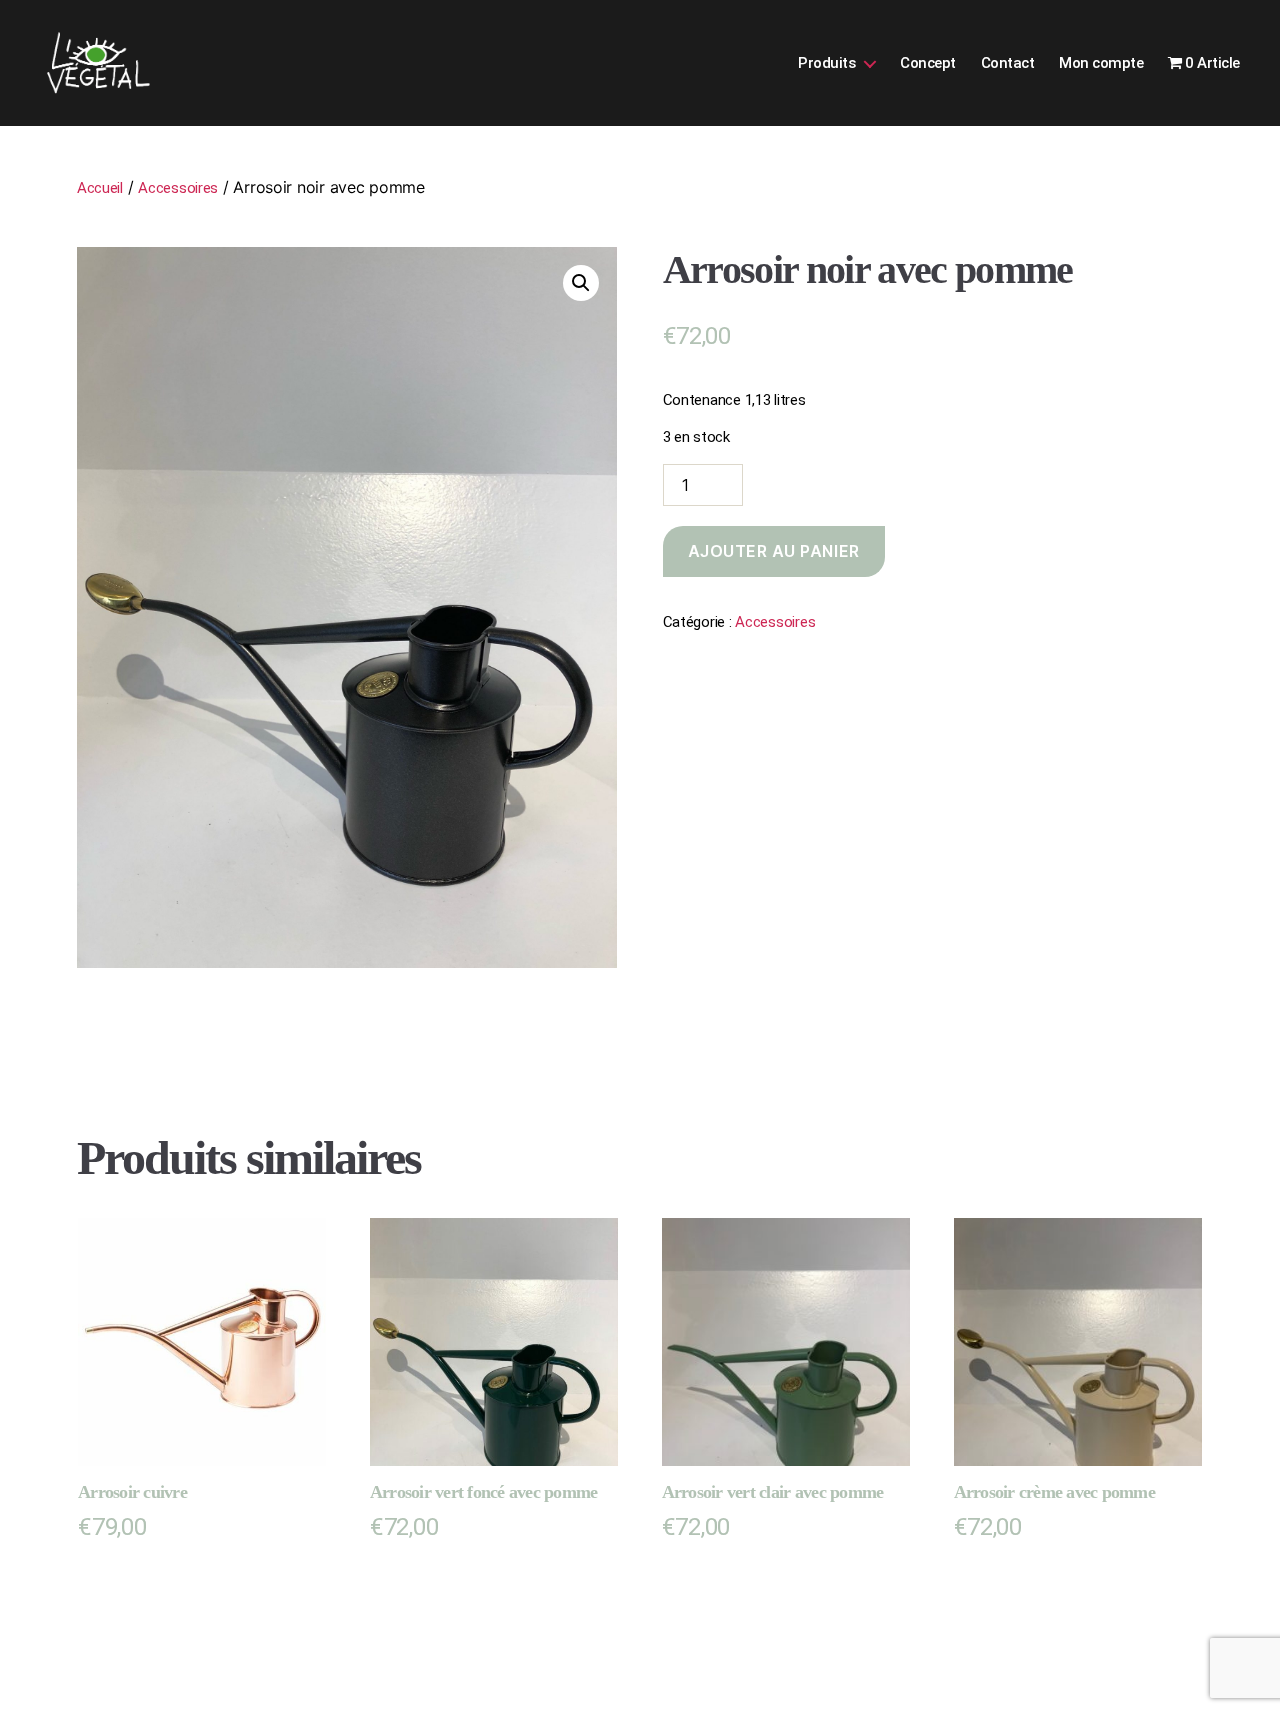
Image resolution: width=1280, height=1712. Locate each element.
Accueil (100, 188)
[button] (581, 283)
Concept (928, 63)
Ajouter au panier (774, 551)
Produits (826, 63)
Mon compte (1101, 63)
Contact (1008, 63)
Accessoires (178, 188)
